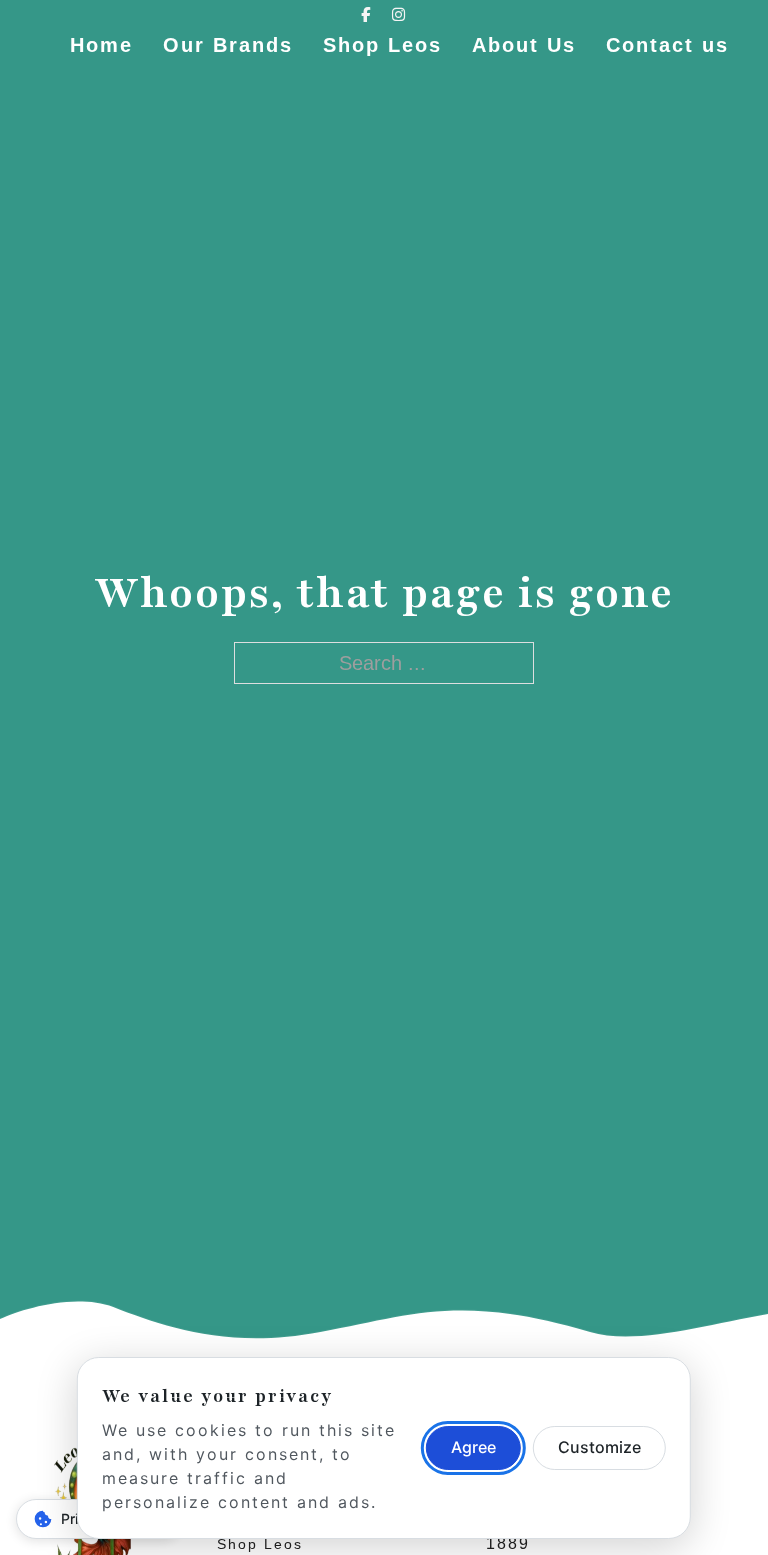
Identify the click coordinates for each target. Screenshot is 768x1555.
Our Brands (228, 45)
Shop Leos (382, 45)
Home (101, 45)
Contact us (667, 45)
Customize (599, 1447)
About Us (524, 45)
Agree (473, 1447)
